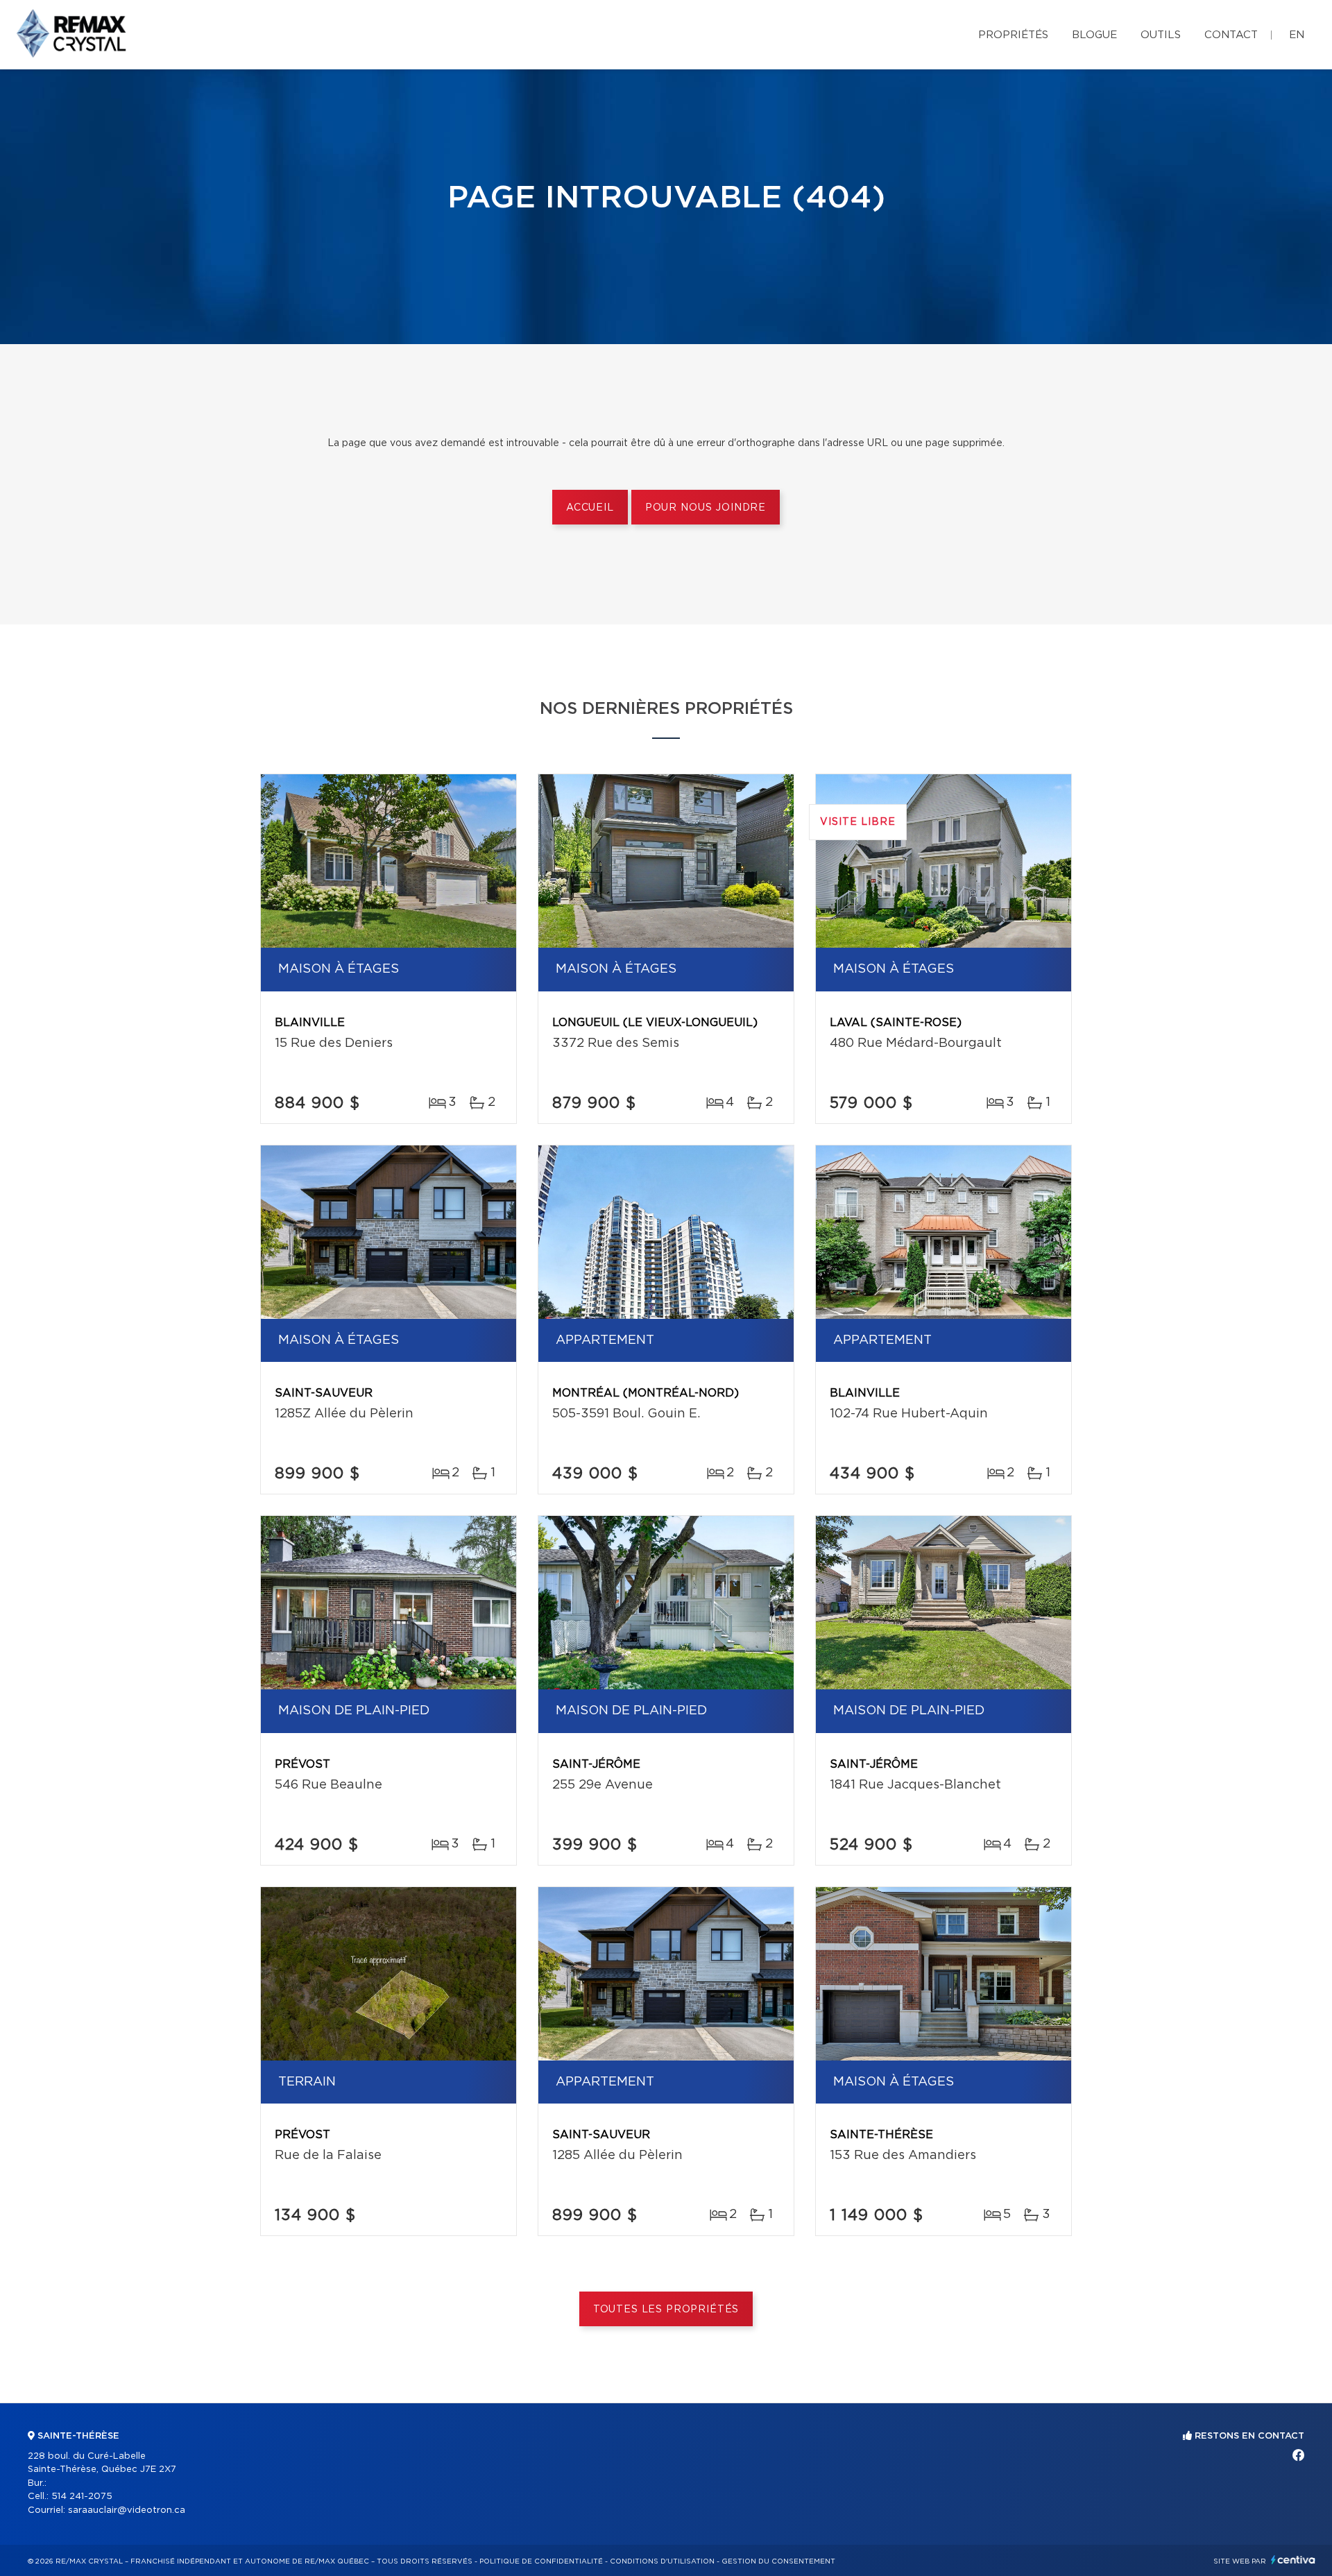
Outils (1161, 35)
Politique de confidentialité (541, 2561)
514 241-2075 (82, 2497)
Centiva (1293, 2560)
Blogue (1094, 35)
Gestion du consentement (778, 2561)
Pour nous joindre (706, 508)
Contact (1231, 35)
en (1297, 35)
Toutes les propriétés (666, 2310)
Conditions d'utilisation (662, 2561)
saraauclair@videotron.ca (127, 2510)
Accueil (590, 508)
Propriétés (1013, 35)
